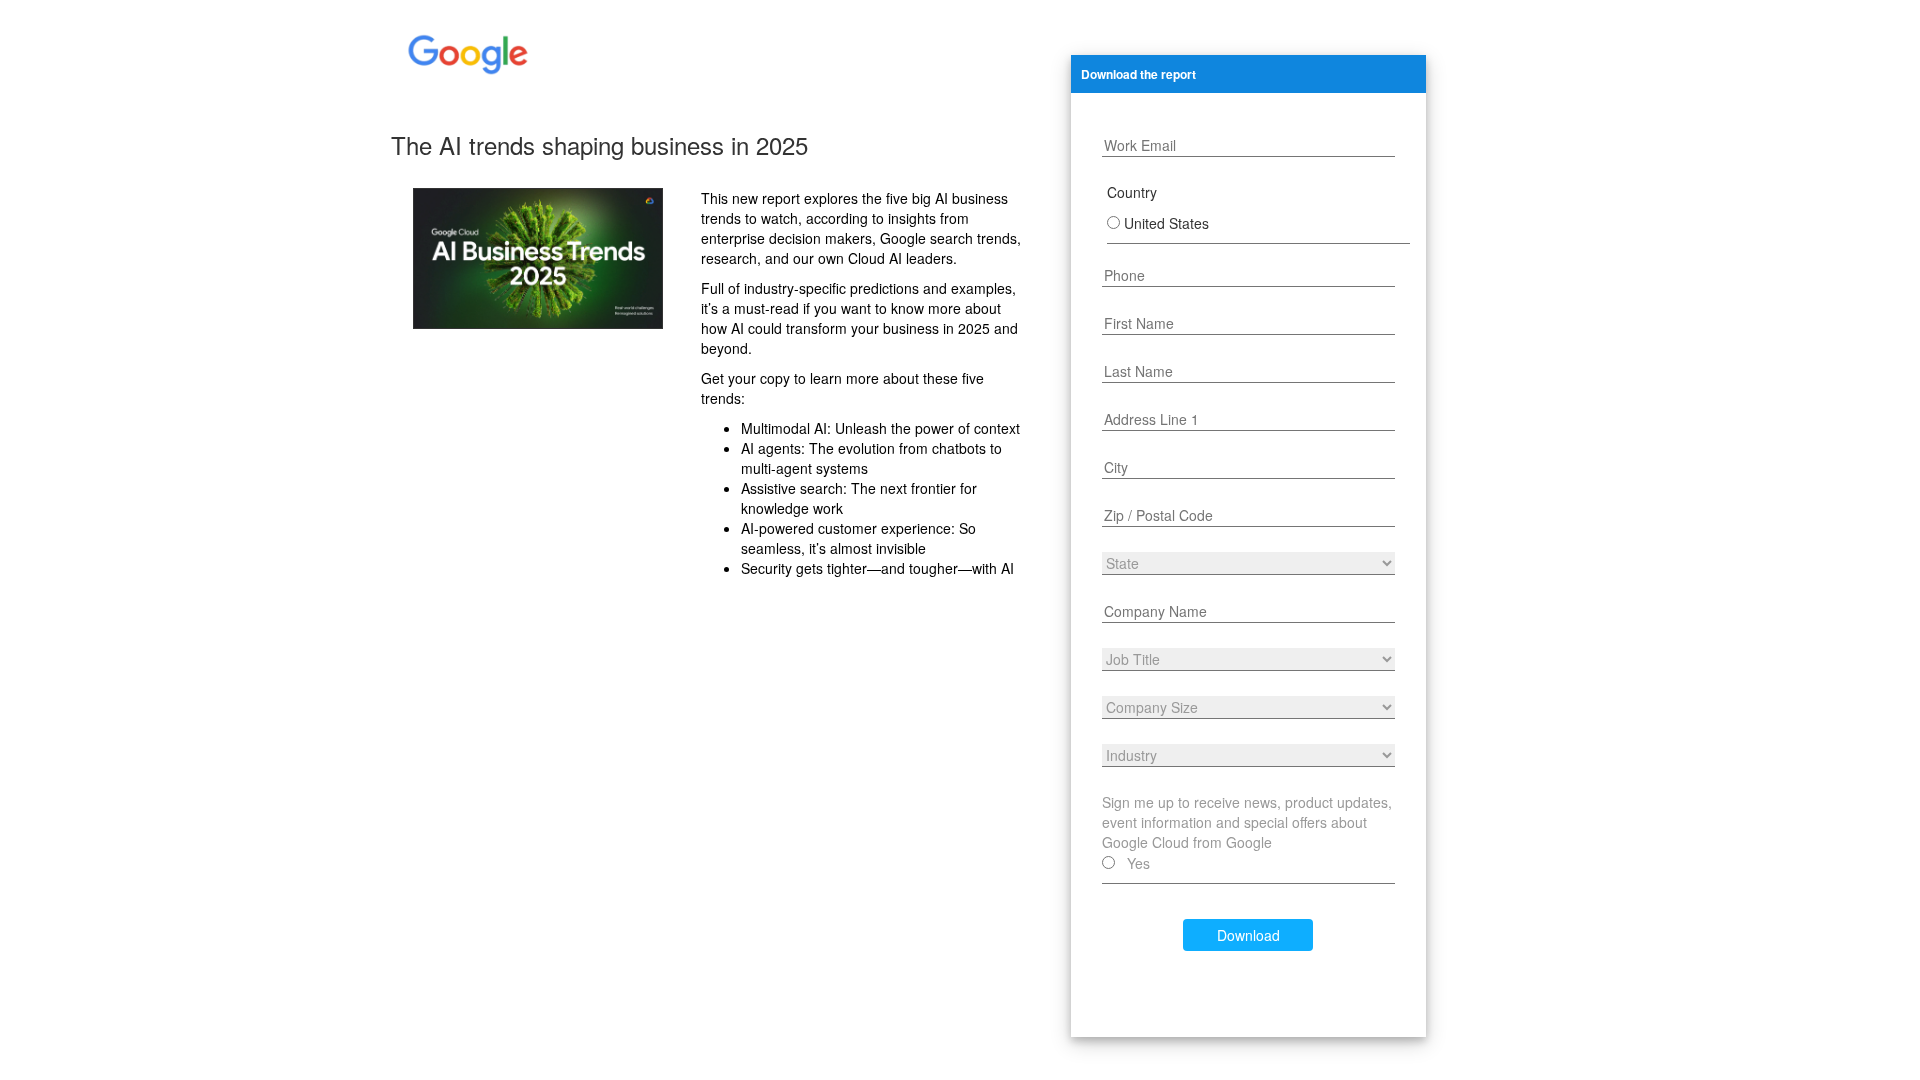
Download (1248, 935)
